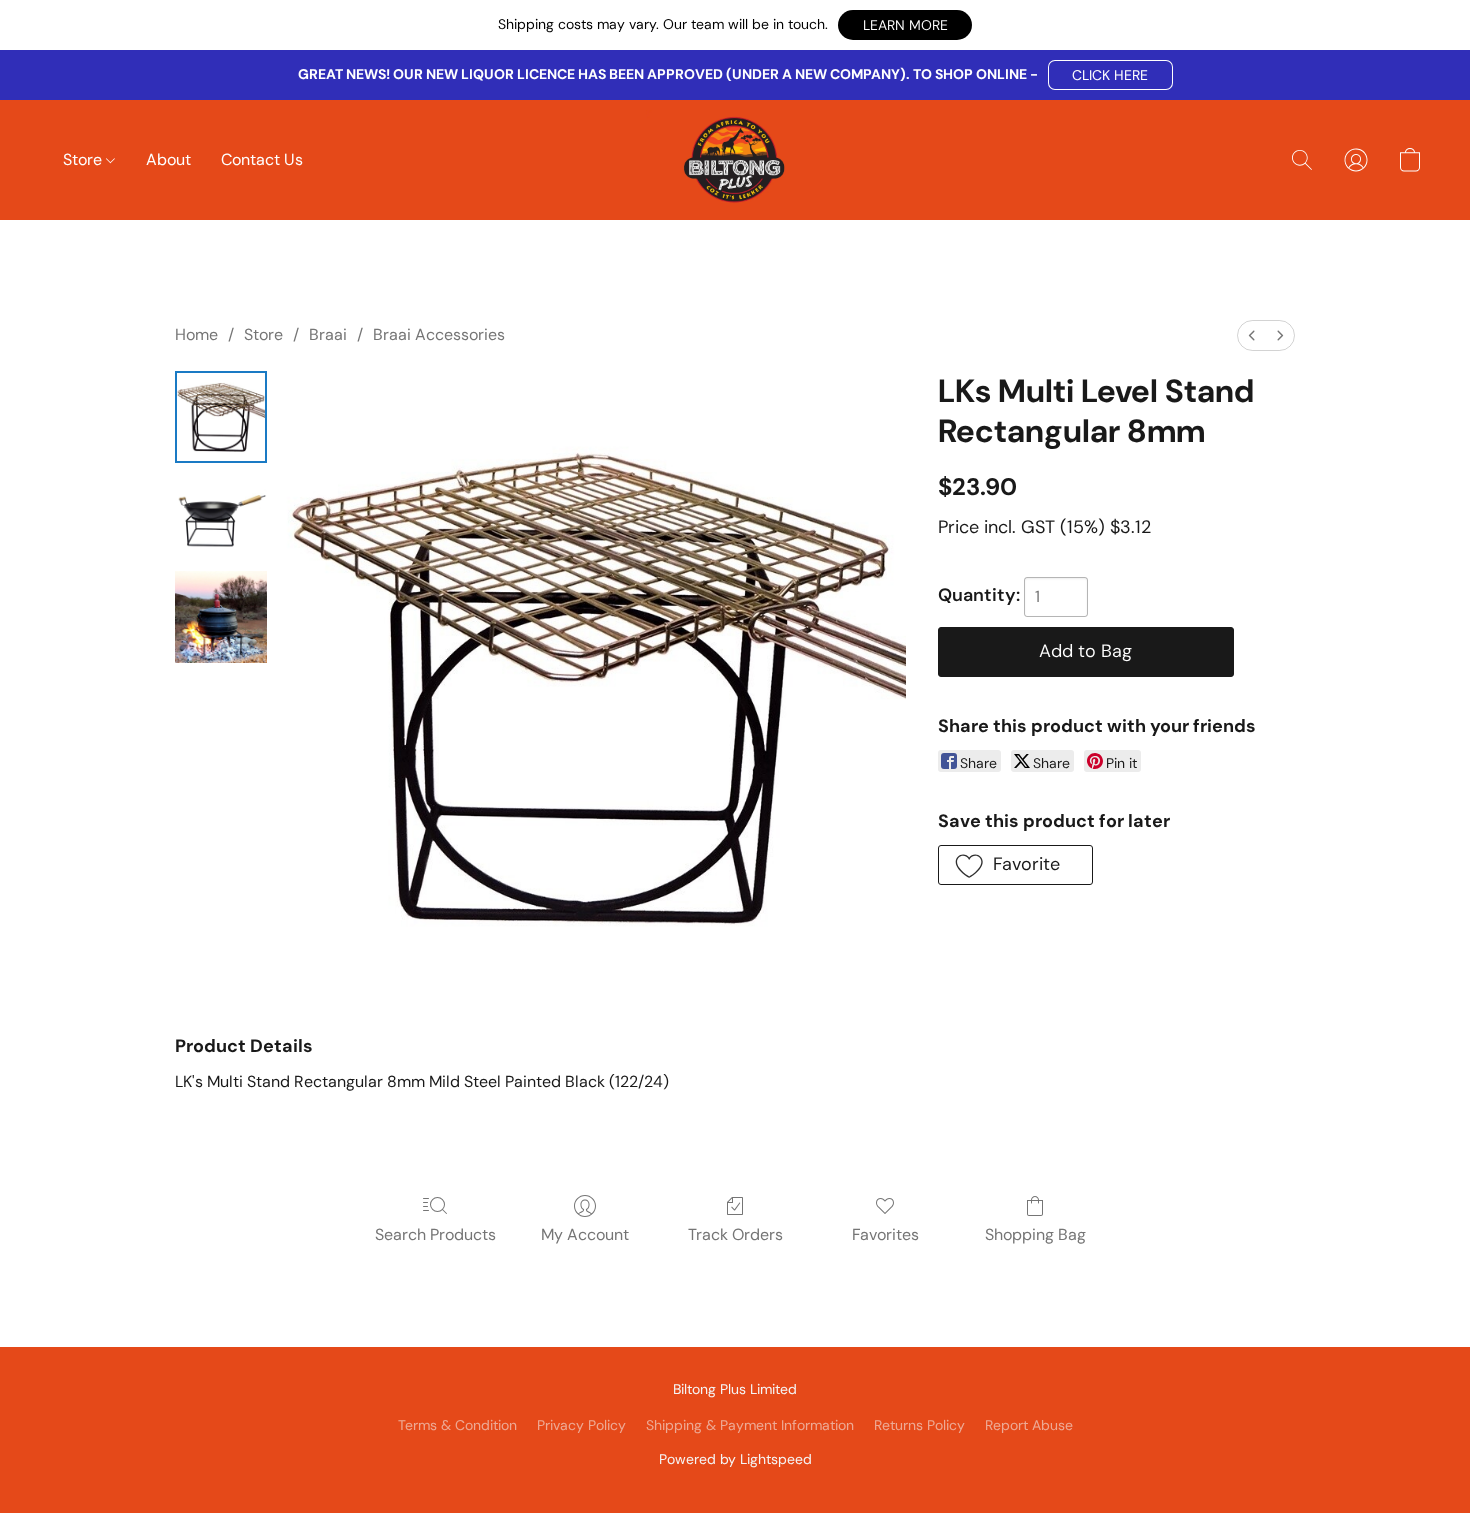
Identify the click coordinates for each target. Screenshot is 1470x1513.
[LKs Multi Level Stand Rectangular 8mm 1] (221, 517)
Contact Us (262, 159)
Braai (328, 334)
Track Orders (735, 1234)
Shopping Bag (1035, 1234)
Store (84, 159)
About (168, 159)
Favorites (885, 1234)
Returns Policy (919, 1425)
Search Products (435, 1234)
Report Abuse (1029, 1425)
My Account (585, 1234)
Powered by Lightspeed (735, 1459)
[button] (905, 25)
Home (196, 334)
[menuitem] (1252, 335)
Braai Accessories (439, 334)
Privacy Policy (581, 1425)
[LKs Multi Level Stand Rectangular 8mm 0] (221, 417)
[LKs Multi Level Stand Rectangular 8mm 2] (221, 617)
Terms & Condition (457, 1425)
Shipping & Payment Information (750, 1425)
